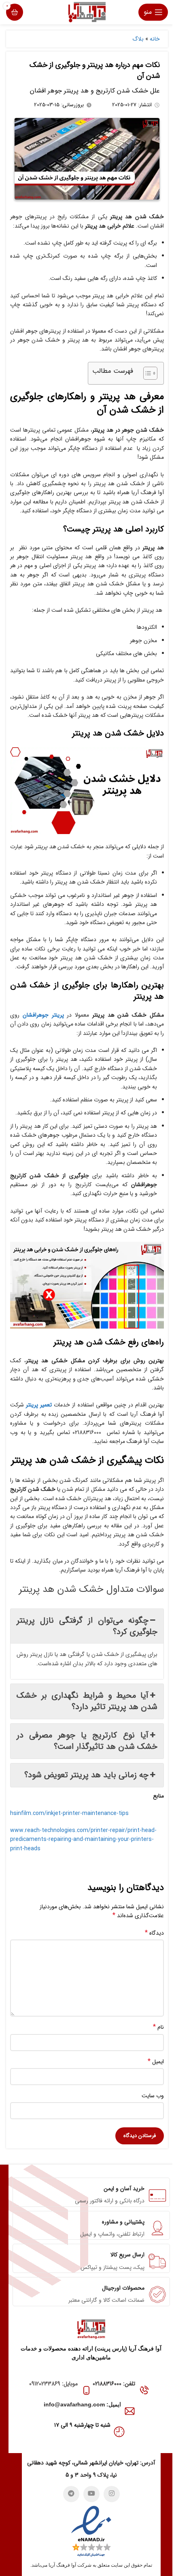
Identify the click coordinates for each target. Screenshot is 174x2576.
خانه (155, 39)
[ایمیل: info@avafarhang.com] (130, 2411)
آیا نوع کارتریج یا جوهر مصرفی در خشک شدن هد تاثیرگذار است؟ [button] (87, 1741)
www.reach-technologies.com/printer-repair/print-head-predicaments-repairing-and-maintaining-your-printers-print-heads (83, 1840)
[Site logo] (87, 12)
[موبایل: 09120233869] (86, 2390)
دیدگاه (154, 1933)
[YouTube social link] (91, 2494)
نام (158, 2027)
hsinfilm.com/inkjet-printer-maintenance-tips (69, 1813)
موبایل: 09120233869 (53, 2384)
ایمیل (156, 2062)
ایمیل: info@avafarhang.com (82, 2404)
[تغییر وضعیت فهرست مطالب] (146, 373)
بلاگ (138, 39)
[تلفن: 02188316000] (144, 2390)
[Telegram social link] (71, 2494)
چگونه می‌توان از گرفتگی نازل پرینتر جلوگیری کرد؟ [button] (87, 1626)
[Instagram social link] (112, 2494)
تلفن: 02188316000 (114, 2384)
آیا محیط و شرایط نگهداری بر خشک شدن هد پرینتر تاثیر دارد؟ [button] (87, 1701)
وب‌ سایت (153, 2096)
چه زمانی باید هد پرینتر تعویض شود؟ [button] (86, 1775)
